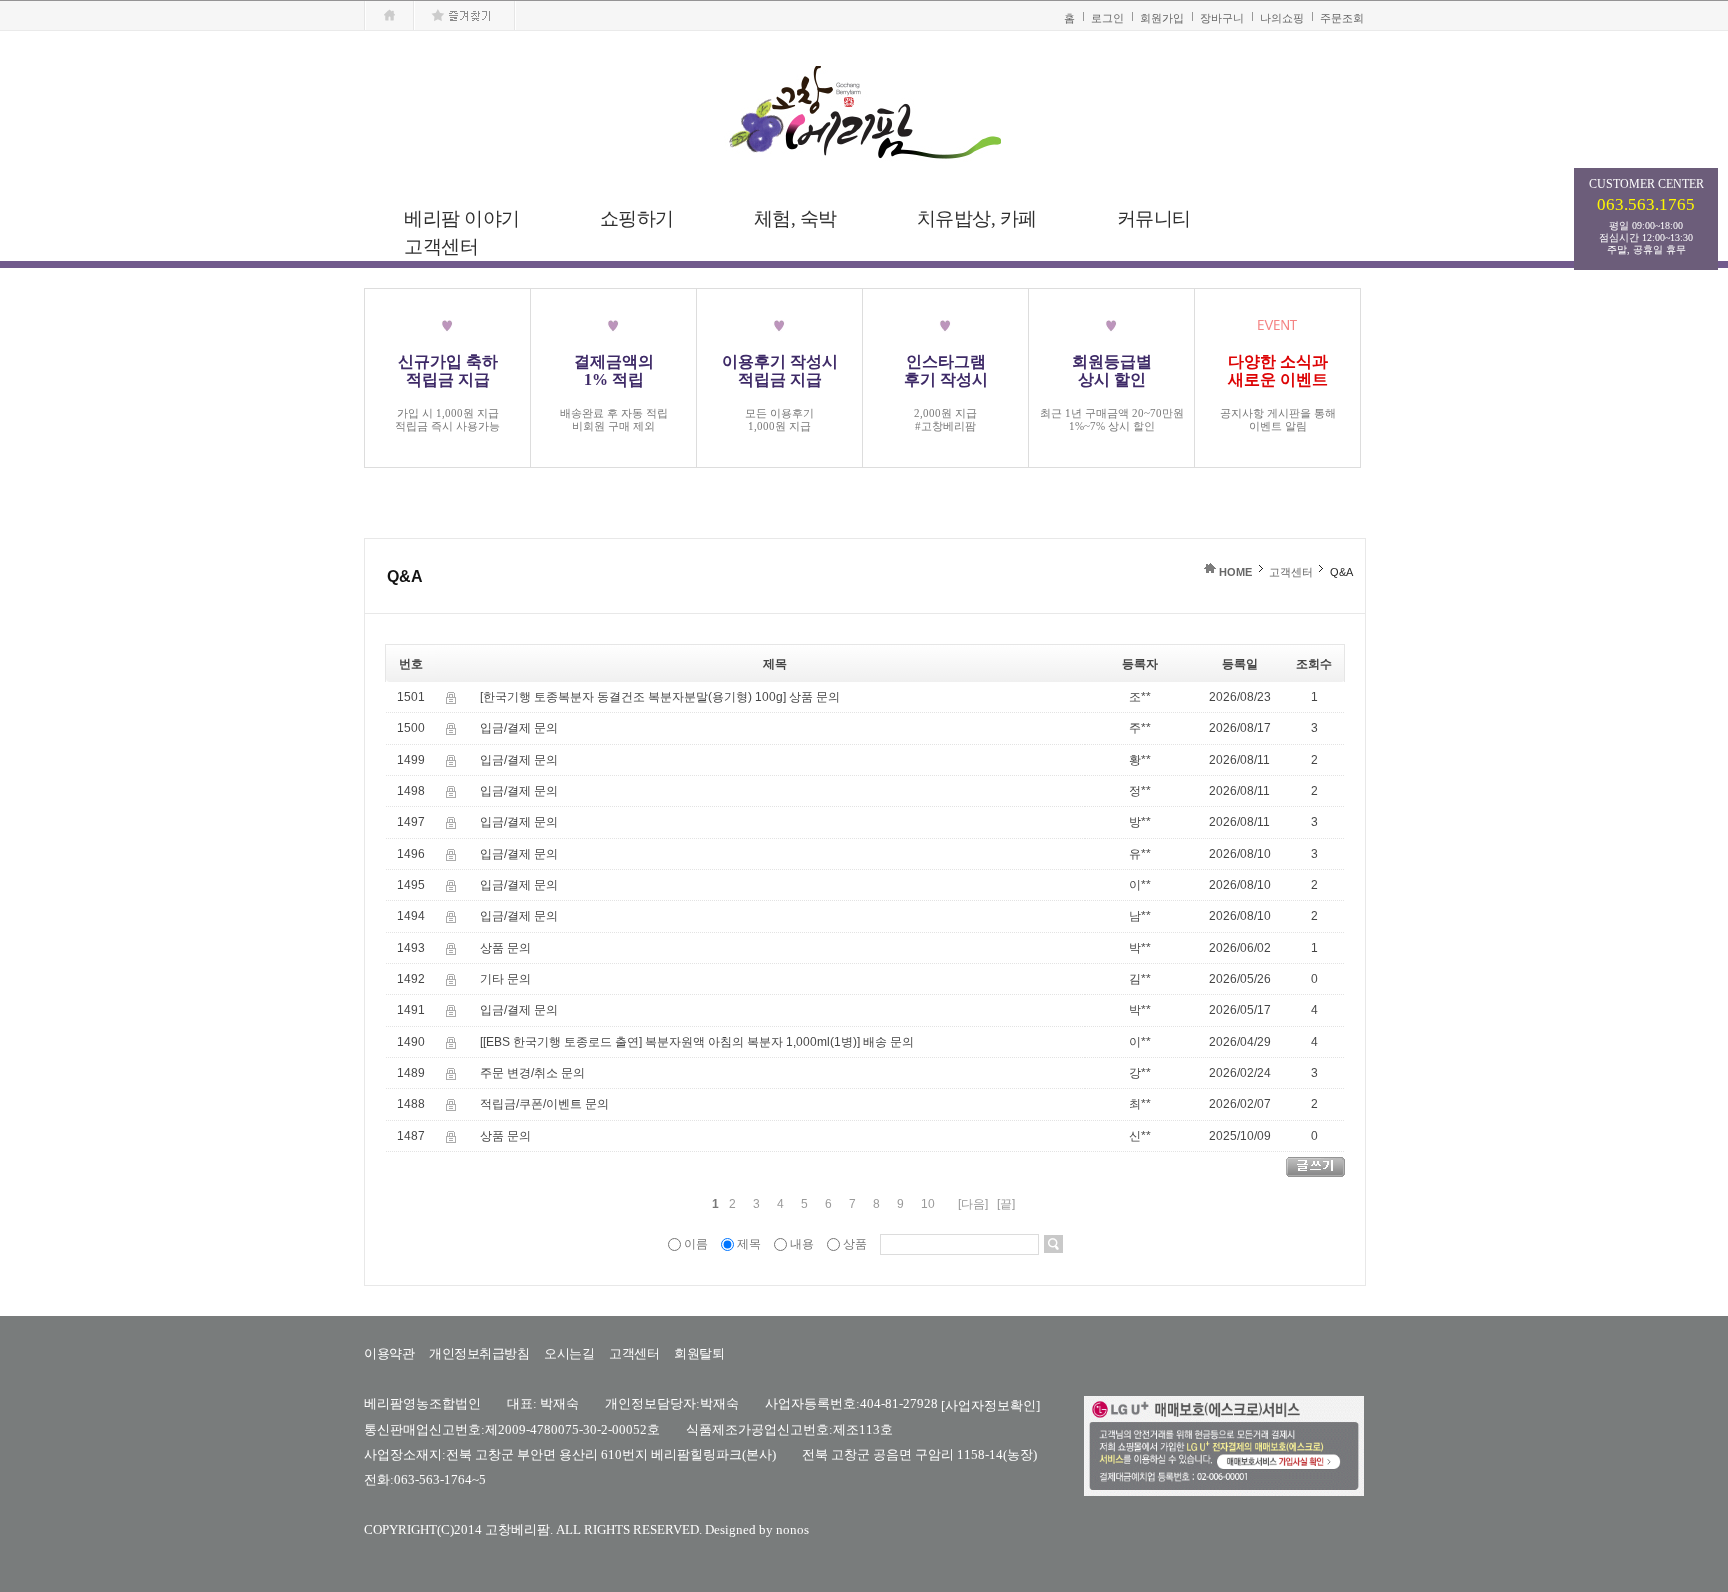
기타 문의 (505, 979)
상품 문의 (814, 697)
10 (928, 1204)
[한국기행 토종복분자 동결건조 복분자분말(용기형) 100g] (633, 697)
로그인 (1107, 18)
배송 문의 (888, 1042)
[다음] (973, 1204)
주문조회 (1342, 18)
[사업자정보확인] (990, 1404)
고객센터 (1291, 572)
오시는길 (569, 1353)
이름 (696, 1244)
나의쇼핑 (1282, 18)
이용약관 (389, 1353)
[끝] (1006, 1204)
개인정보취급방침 (479, 1353)
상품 (855, 1244)
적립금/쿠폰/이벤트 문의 (544, 1105)
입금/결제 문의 (519, 729)
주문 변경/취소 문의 (532, 1073)
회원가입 (1162, 18)
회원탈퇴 (699, 1353)
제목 (749, 1244)
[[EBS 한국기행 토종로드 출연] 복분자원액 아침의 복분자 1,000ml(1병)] (670, 1042)
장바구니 (1222, 18)
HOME (1235, 572)
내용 (802, 1244)
